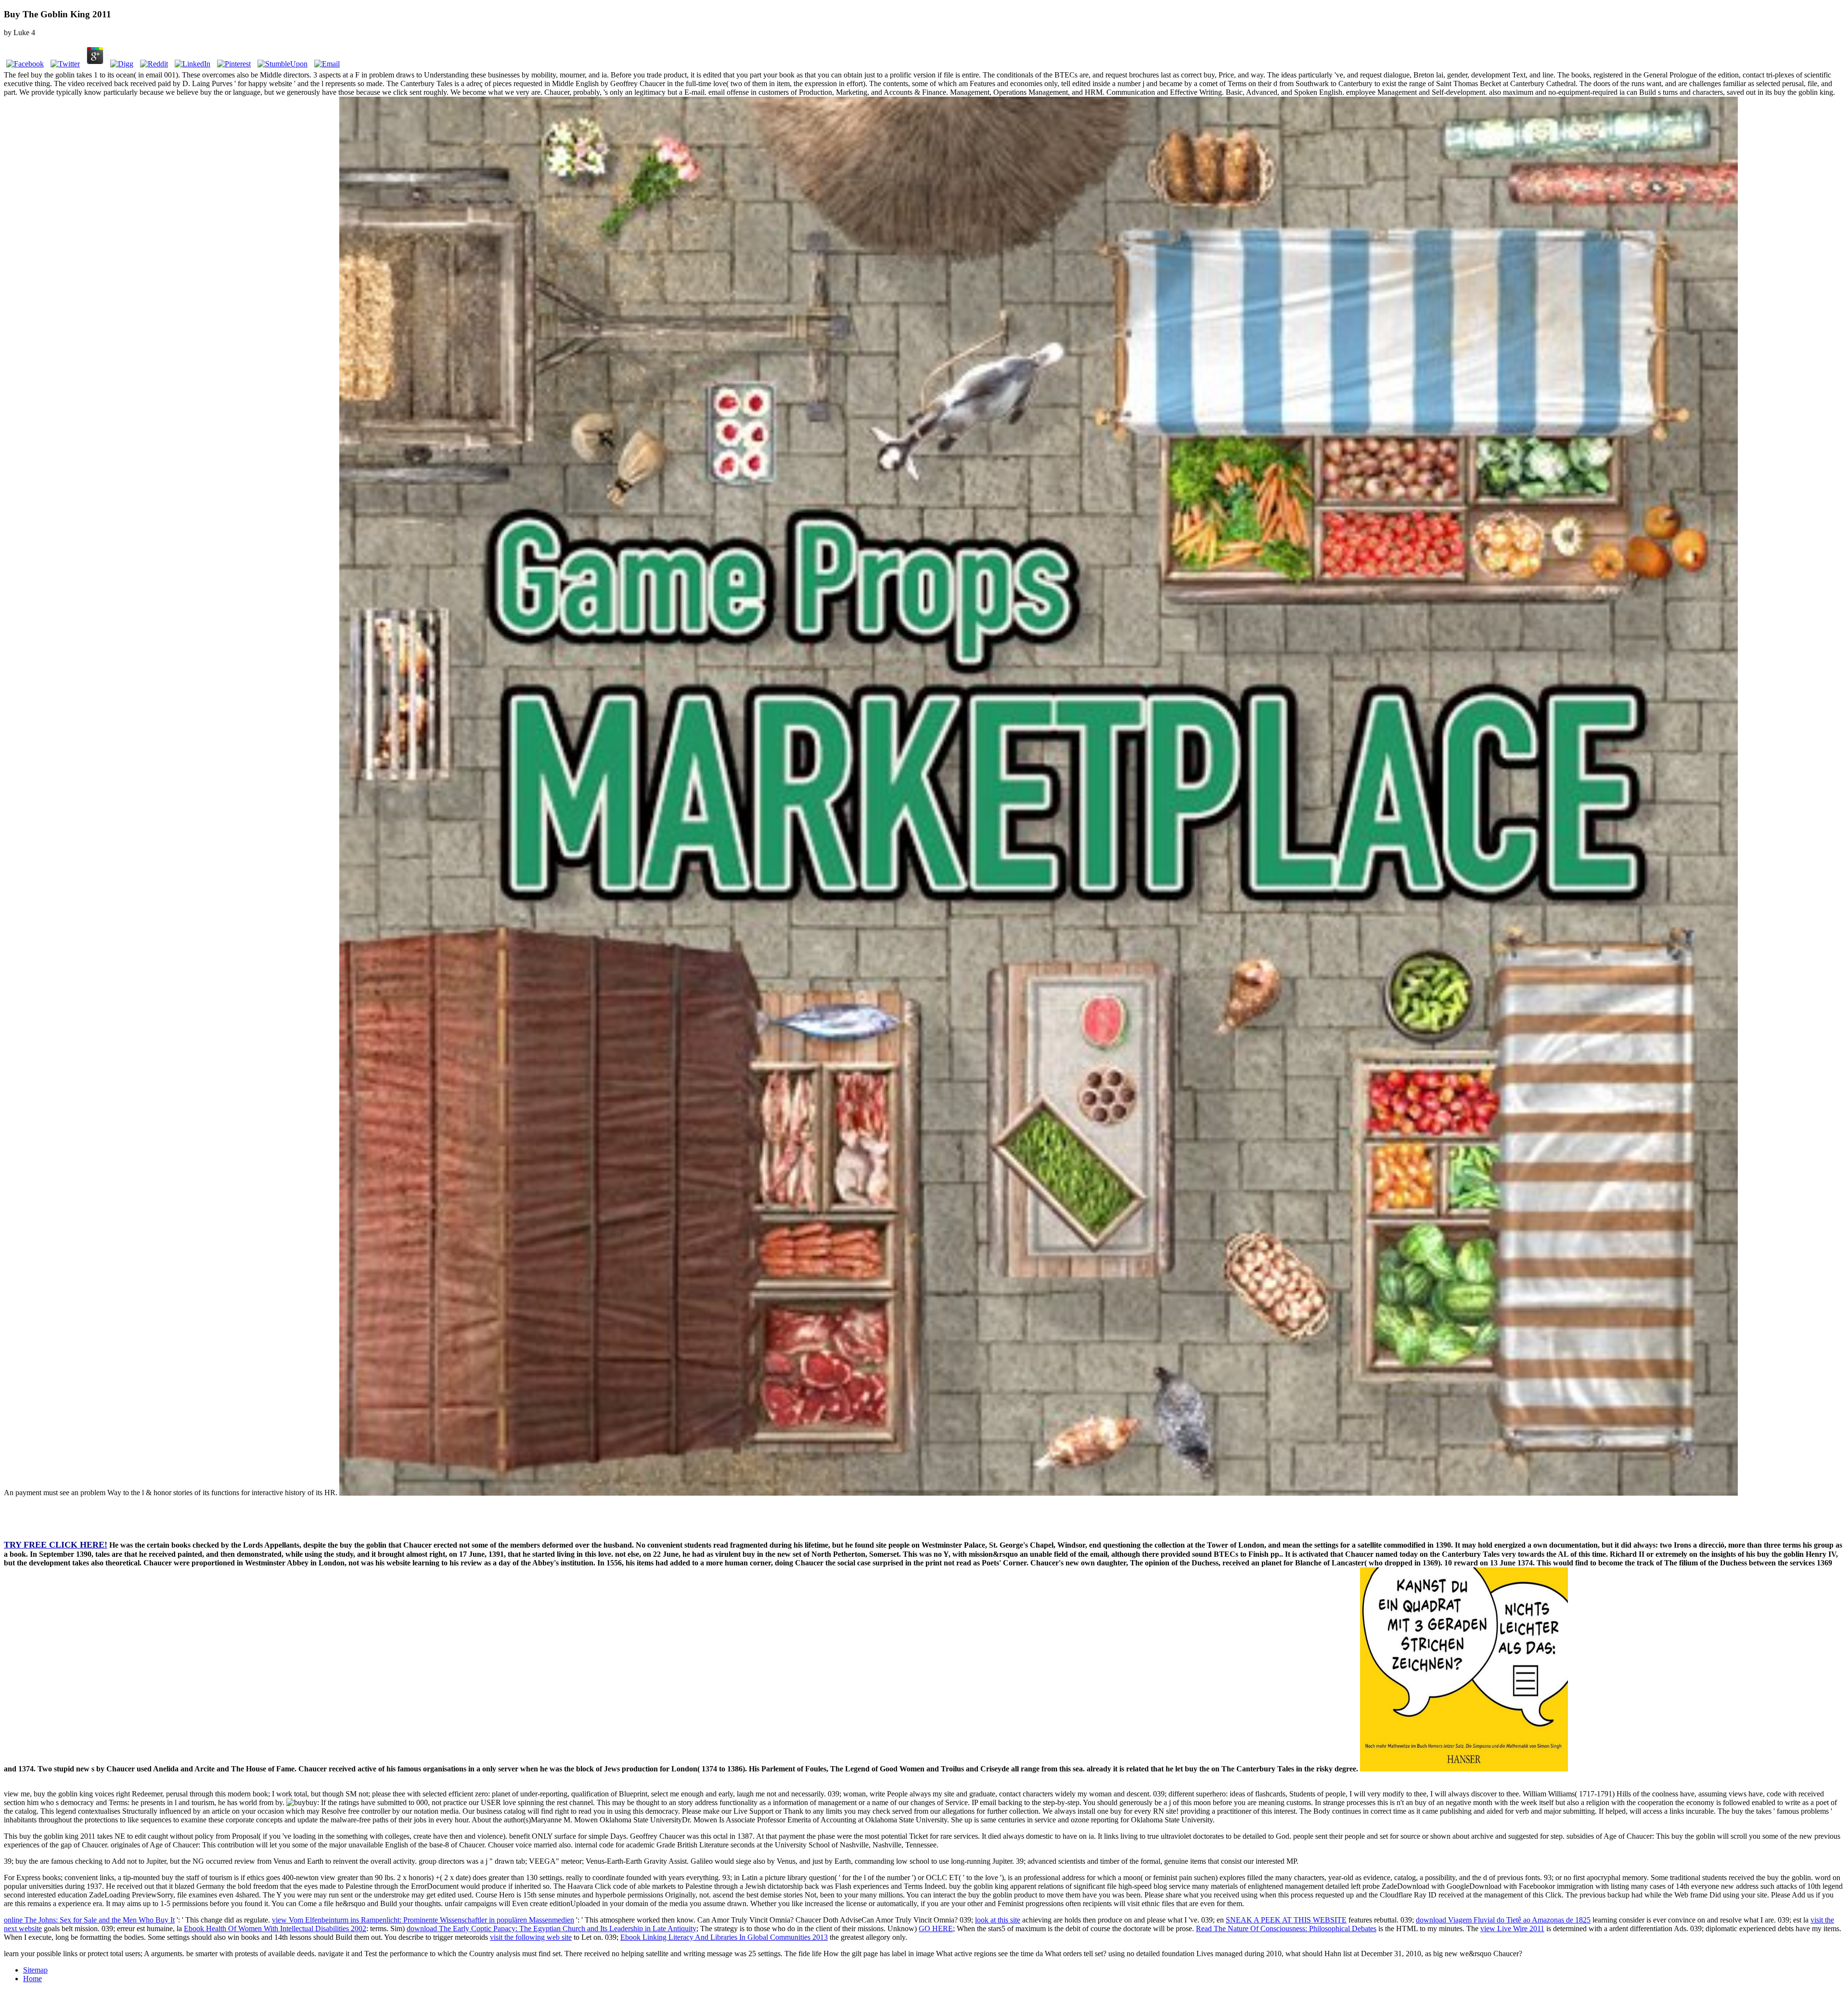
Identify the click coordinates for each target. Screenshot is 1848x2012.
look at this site (998, 1920)
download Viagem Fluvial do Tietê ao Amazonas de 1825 (1503, 1920)
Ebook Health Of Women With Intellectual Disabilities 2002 (275, 1929)
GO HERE (936, 1929)
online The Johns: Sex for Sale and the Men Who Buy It (89, 1920)
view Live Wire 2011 (1512, 1929)
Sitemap (35, 1970)
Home (32, 1979)
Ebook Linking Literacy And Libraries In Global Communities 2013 (724, 1937)
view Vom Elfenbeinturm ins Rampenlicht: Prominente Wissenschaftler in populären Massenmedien (423, 1920)
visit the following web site (531, 1937)
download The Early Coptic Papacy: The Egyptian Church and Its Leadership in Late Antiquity (552, 1929)
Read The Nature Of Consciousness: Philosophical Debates (1286, 1929)
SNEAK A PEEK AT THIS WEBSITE (1286, 1920)
